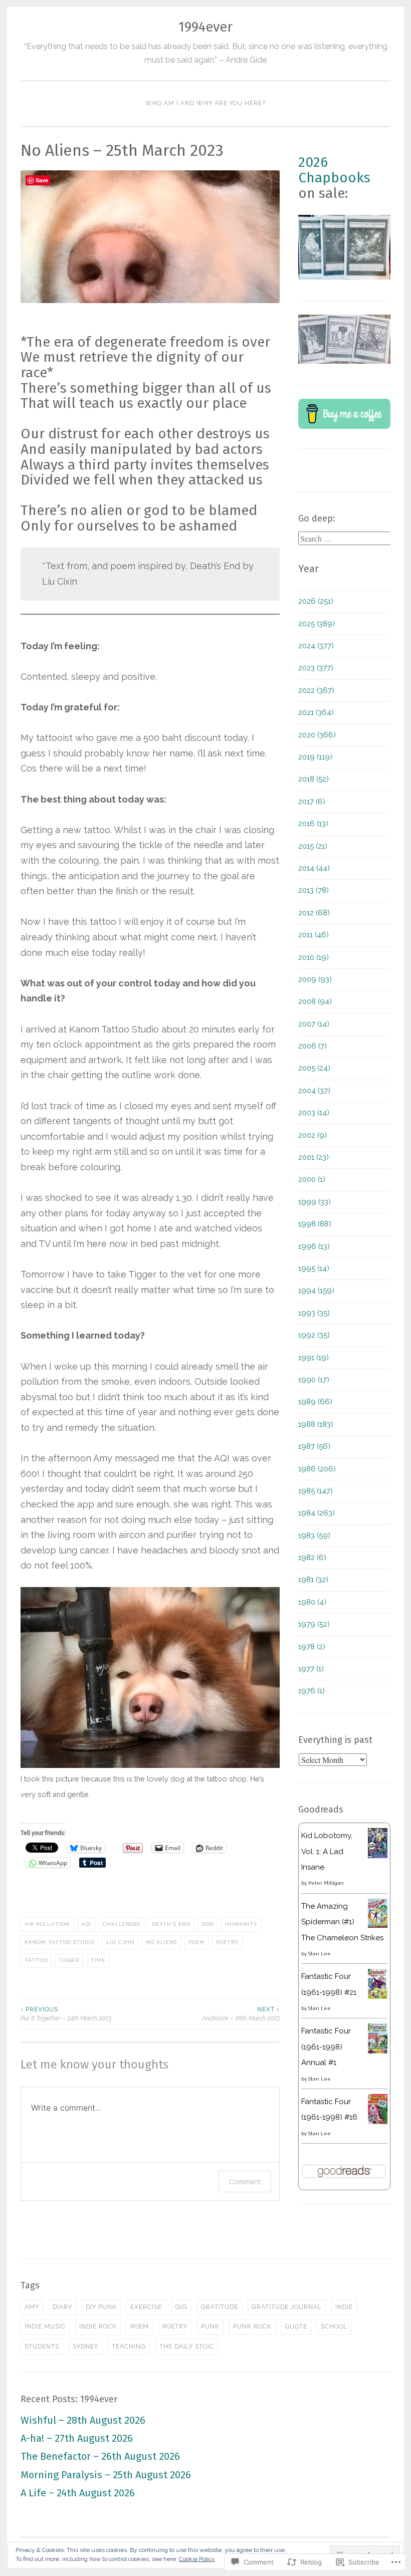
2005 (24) (314, 1068)
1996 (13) (314, 1246)
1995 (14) (314, 1268)
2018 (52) (314, 779)
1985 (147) (316, 1491)
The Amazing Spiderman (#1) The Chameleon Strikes (342, 1922)
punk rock (252, 2327)
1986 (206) (317, 1469)
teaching (129, 2347)
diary (62, 2307)
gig (181, 2307)
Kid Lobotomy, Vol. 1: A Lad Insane (327, 1851)
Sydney (85, 2347)
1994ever (205, 27)
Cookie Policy (197, 2559)
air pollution (47, 1924)
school (334, 2327)
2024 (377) (316, 646)
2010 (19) (314, 957)
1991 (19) (314, 1358)
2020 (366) (317, 735)
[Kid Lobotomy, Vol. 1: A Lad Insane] (378, 1856)
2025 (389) (317, 624)
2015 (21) (313, 846)
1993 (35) (314, 1313)
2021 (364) (316, 712)
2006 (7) (313, 1046)
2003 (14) (314, 1113)
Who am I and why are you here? (205, 103)
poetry (227, 1942)
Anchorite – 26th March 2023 (241, 2014)
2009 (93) (315, 979)
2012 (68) (314, 913)
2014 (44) (314, 868)
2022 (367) (316, 690)
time (98, 1960)
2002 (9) (313, 1135)
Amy (32, 2307)
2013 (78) (314, 890)
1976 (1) (312, 1691)
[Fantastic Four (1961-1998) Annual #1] (378, 2051)
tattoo (36, 1960)
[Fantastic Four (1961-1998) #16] (378, 2122)
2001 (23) (314, 1157)
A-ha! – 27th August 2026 (77, 2438)
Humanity (241, 1924)
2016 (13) (313, 824)
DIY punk (101, 2307)
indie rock (98, 2327)
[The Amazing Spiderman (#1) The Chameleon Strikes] (378, 1925)
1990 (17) (314, 1380)
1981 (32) (313, 1580)
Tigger (69, 1960)
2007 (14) (314, 1024)
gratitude (220, 2307)
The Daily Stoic (187, 2347)
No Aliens (161, 1942)
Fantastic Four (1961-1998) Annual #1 (326, 2047)
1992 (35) (314, 1335)
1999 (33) (315, 1202)
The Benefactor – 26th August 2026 (100, 2456)
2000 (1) (312, 1179)
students (42, 2347)
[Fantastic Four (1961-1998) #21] (378, 1996)
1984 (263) (317, 1513)
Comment (245, 2181)
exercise (146, 2307)
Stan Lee (320, 1954)
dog (208, 1924)
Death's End (171, 1924)
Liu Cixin (120, 1942)
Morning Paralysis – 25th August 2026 (106, 2475)
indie (344, 2307)
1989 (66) (315, 1402)
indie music (45, 2327)
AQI (86, 1924)
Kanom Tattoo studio (60, 1942)
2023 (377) (316, 668)
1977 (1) (311, 1669)
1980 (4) (312, 1602)
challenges (122, 1924)
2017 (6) (312, 802)
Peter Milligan (326, 1883)
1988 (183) (316, 1424)
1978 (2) (312, 1647)
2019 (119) (315, 757)
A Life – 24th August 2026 (78, 2493)
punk (210, 2327)
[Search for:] (346, 539)
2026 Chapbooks (334, 170)
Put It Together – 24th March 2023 (66, 2014)
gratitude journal (287, 2307)
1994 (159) (316, 1291)
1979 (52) (314, 1624)
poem (196, 1942)
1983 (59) (314, 1535)
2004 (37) (314, 1091)
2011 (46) (314, 935)
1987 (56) (314, 1446)
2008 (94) (315, 1001)
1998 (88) (315, 1224)
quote (296, 2327)
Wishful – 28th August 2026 (83, 2420)
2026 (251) (316, 601)
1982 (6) (312, 1558)
